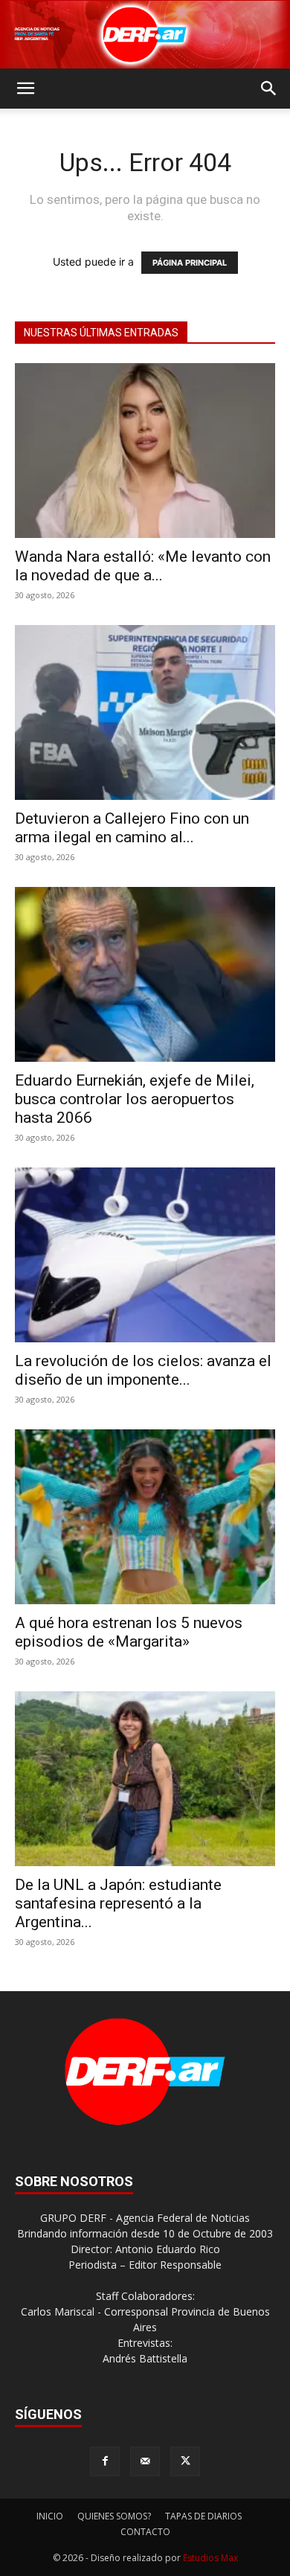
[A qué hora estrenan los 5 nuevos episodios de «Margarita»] (145, 1517)
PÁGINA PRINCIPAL (190, 263)
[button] (25, 89)
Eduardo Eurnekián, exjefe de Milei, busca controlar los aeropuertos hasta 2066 (135, 1099)
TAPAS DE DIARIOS (203, 2516)
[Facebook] (105, 2461)
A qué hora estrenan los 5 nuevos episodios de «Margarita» (129, 1632)
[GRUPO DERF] (145, 35)
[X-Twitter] (185, 2461)
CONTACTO (145, 2532)
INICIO (50, 2516)
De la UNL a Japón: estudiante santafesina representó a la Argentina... (118, 1903)
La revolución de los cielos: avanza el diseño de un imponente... (143, 1370)
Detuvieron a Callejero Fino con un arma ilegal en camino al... (132, 828)
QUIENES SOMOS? (114, 2516)
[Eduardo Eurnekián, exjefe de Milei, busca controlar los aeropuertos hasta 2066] (145, 974)
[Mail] (145, 2461)
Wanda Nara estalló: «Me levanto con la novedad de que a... (143, 566)
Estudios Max (210, 2558)
